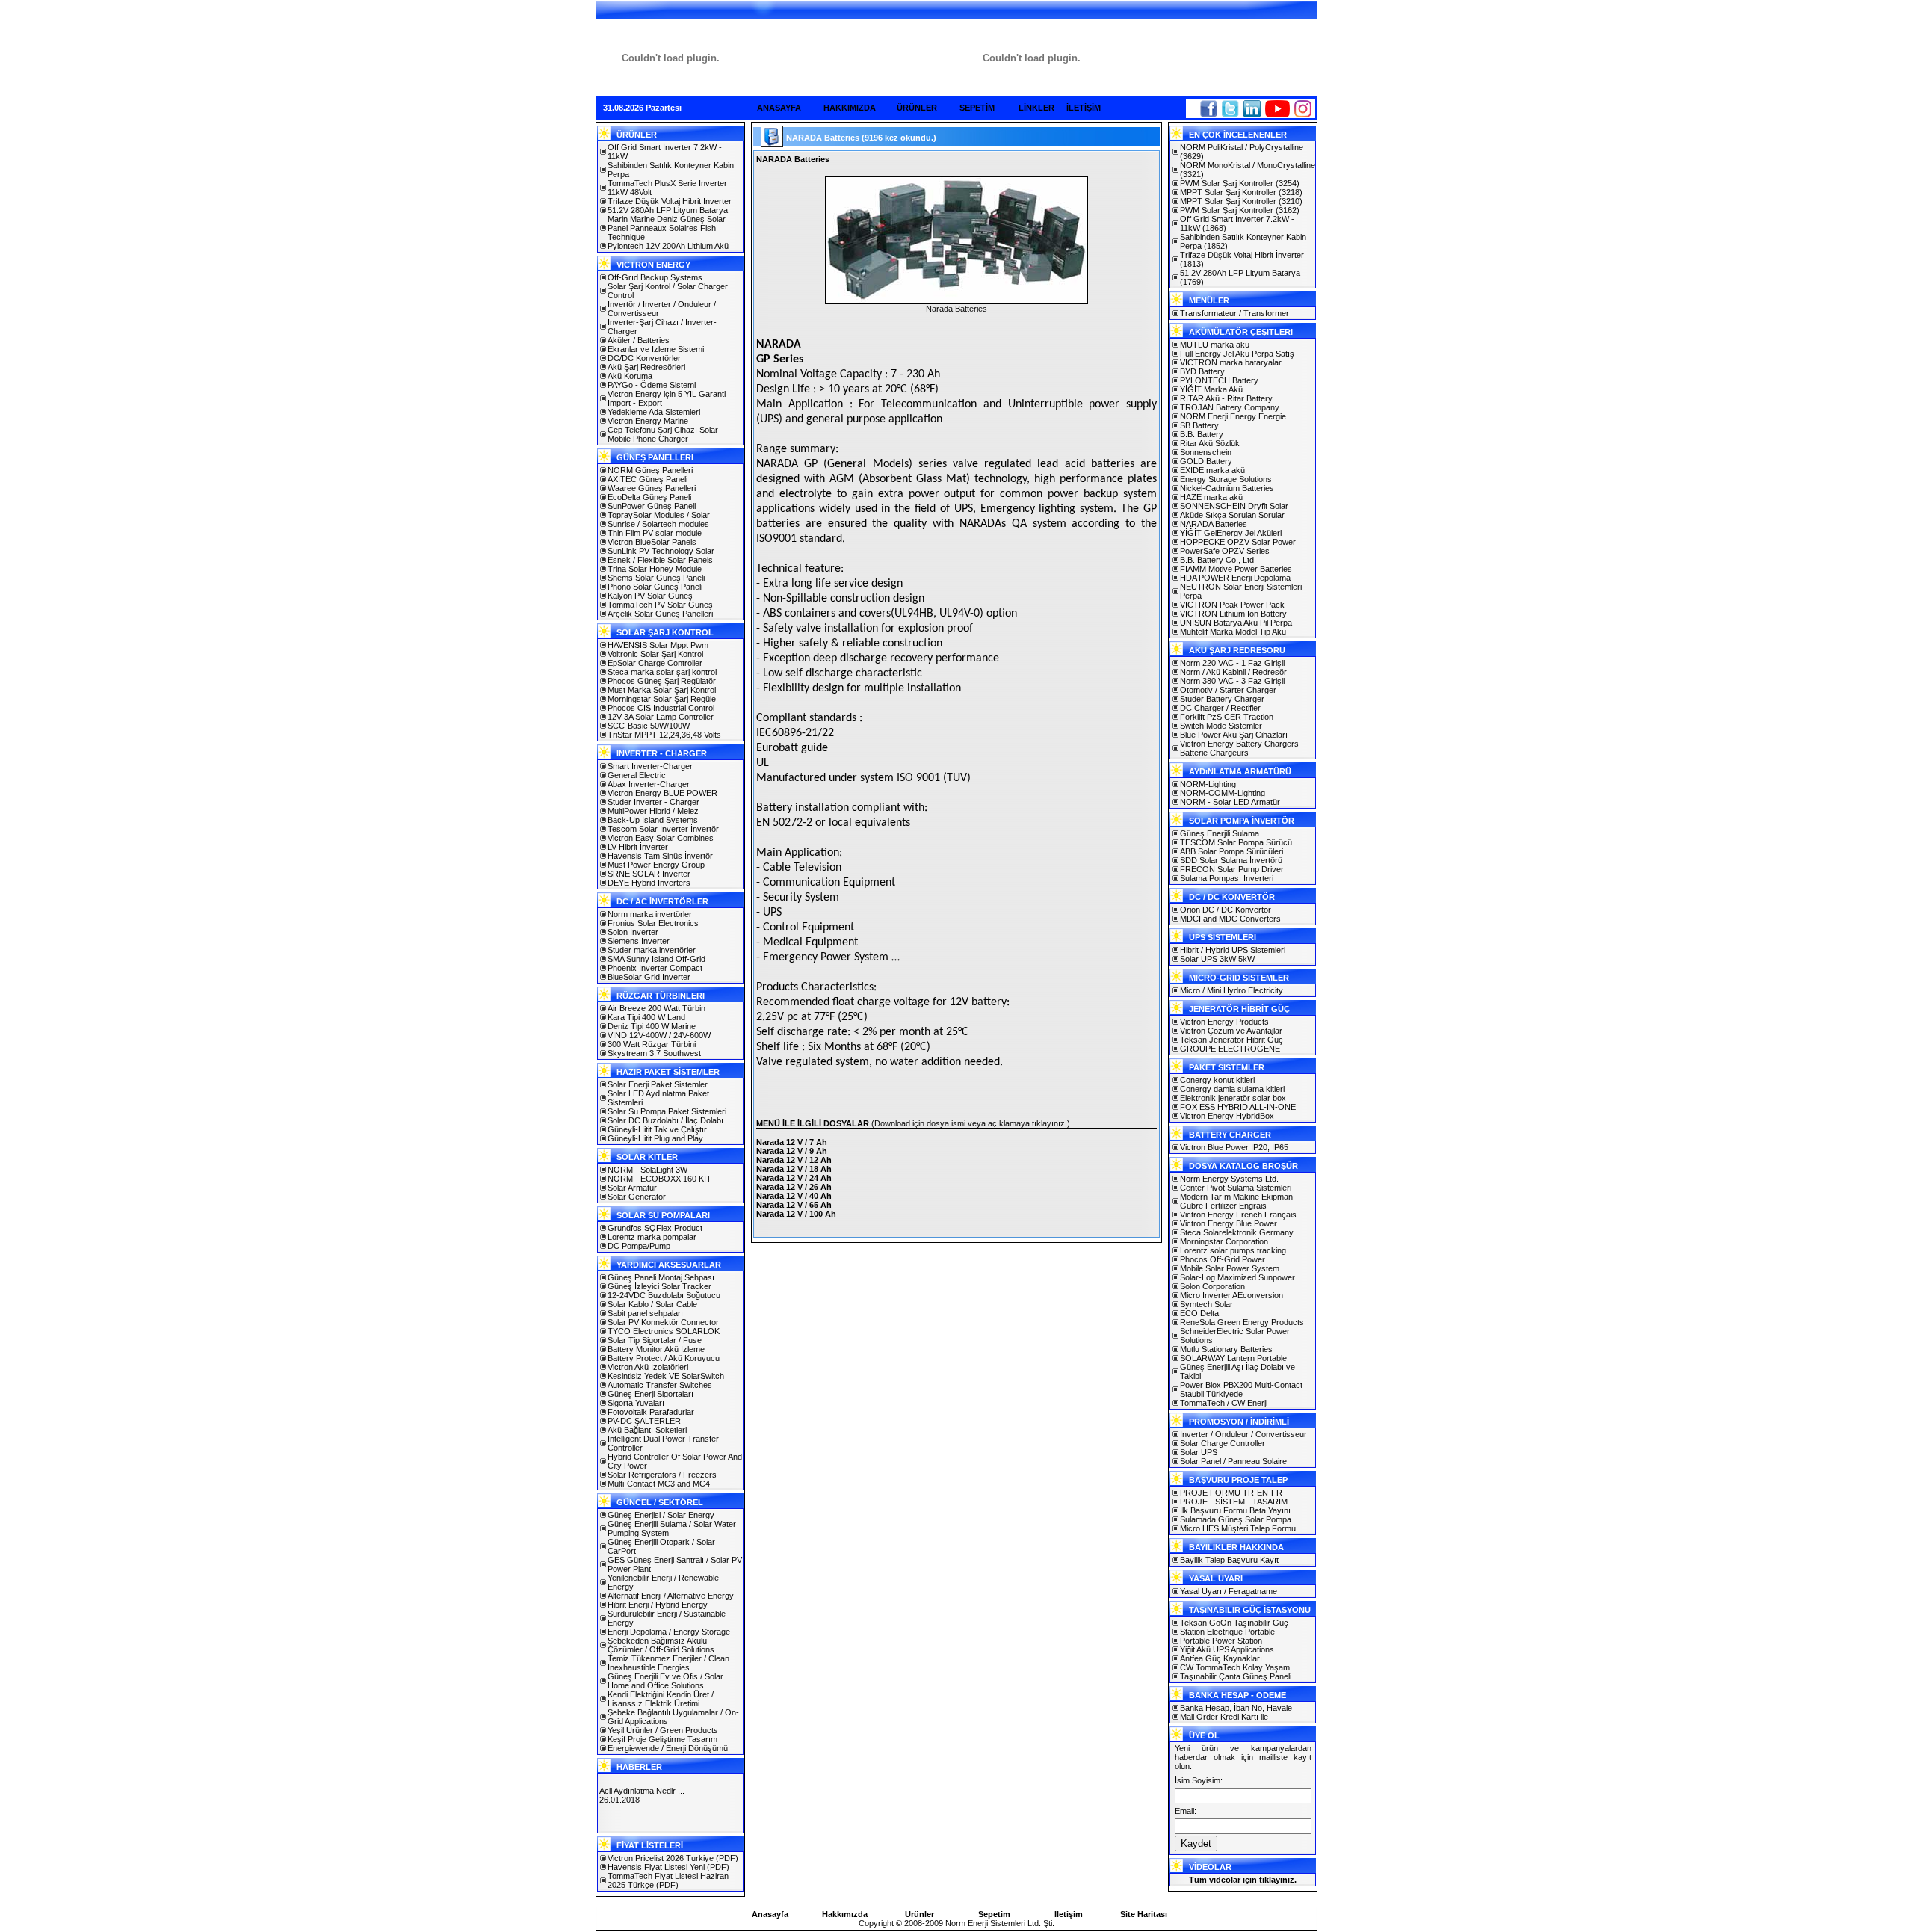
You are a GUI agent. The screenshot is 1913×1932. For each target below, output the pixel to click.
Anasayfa (770, 1914)
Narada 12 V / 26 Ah (794, 1187)
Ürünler (920, 1914)
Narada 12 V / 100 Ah (796, 1214)
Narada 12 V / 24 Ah (794, 1178)
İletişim (1069, 1914)
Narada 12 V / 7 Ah (792, 1142)
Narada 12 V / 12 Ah (794, 1160)
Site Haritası (1144, 1914)
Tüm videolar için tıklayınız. (1243, 1880)
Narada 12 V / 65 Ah (794, 1205)
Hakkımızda (845, 1914)
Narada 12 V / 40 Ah (794, 1196)
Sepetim (994, 1914)
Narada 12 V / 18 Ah (794, 1169)
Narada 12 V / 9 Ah (792, 1151)
